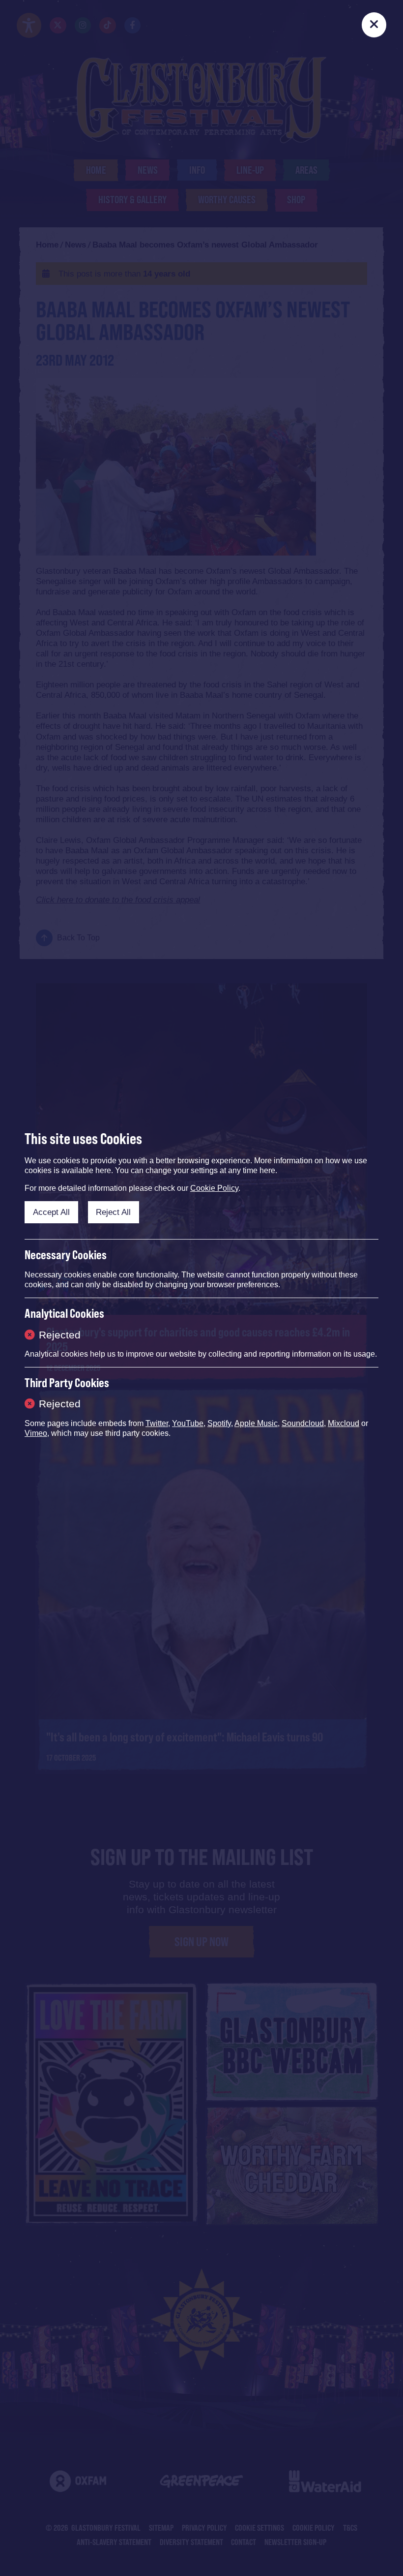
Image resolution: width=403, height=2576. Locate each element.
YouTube (188, 1423)
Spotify (219, 1423)
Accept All (51, 1212)
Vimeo (36, 1433)
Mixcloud (344, 1423)
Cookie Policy (214, 1188)
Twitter (157, 1423)
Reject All (113, 1212)
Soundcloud (303, 1423)
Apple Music (256, 1423)
